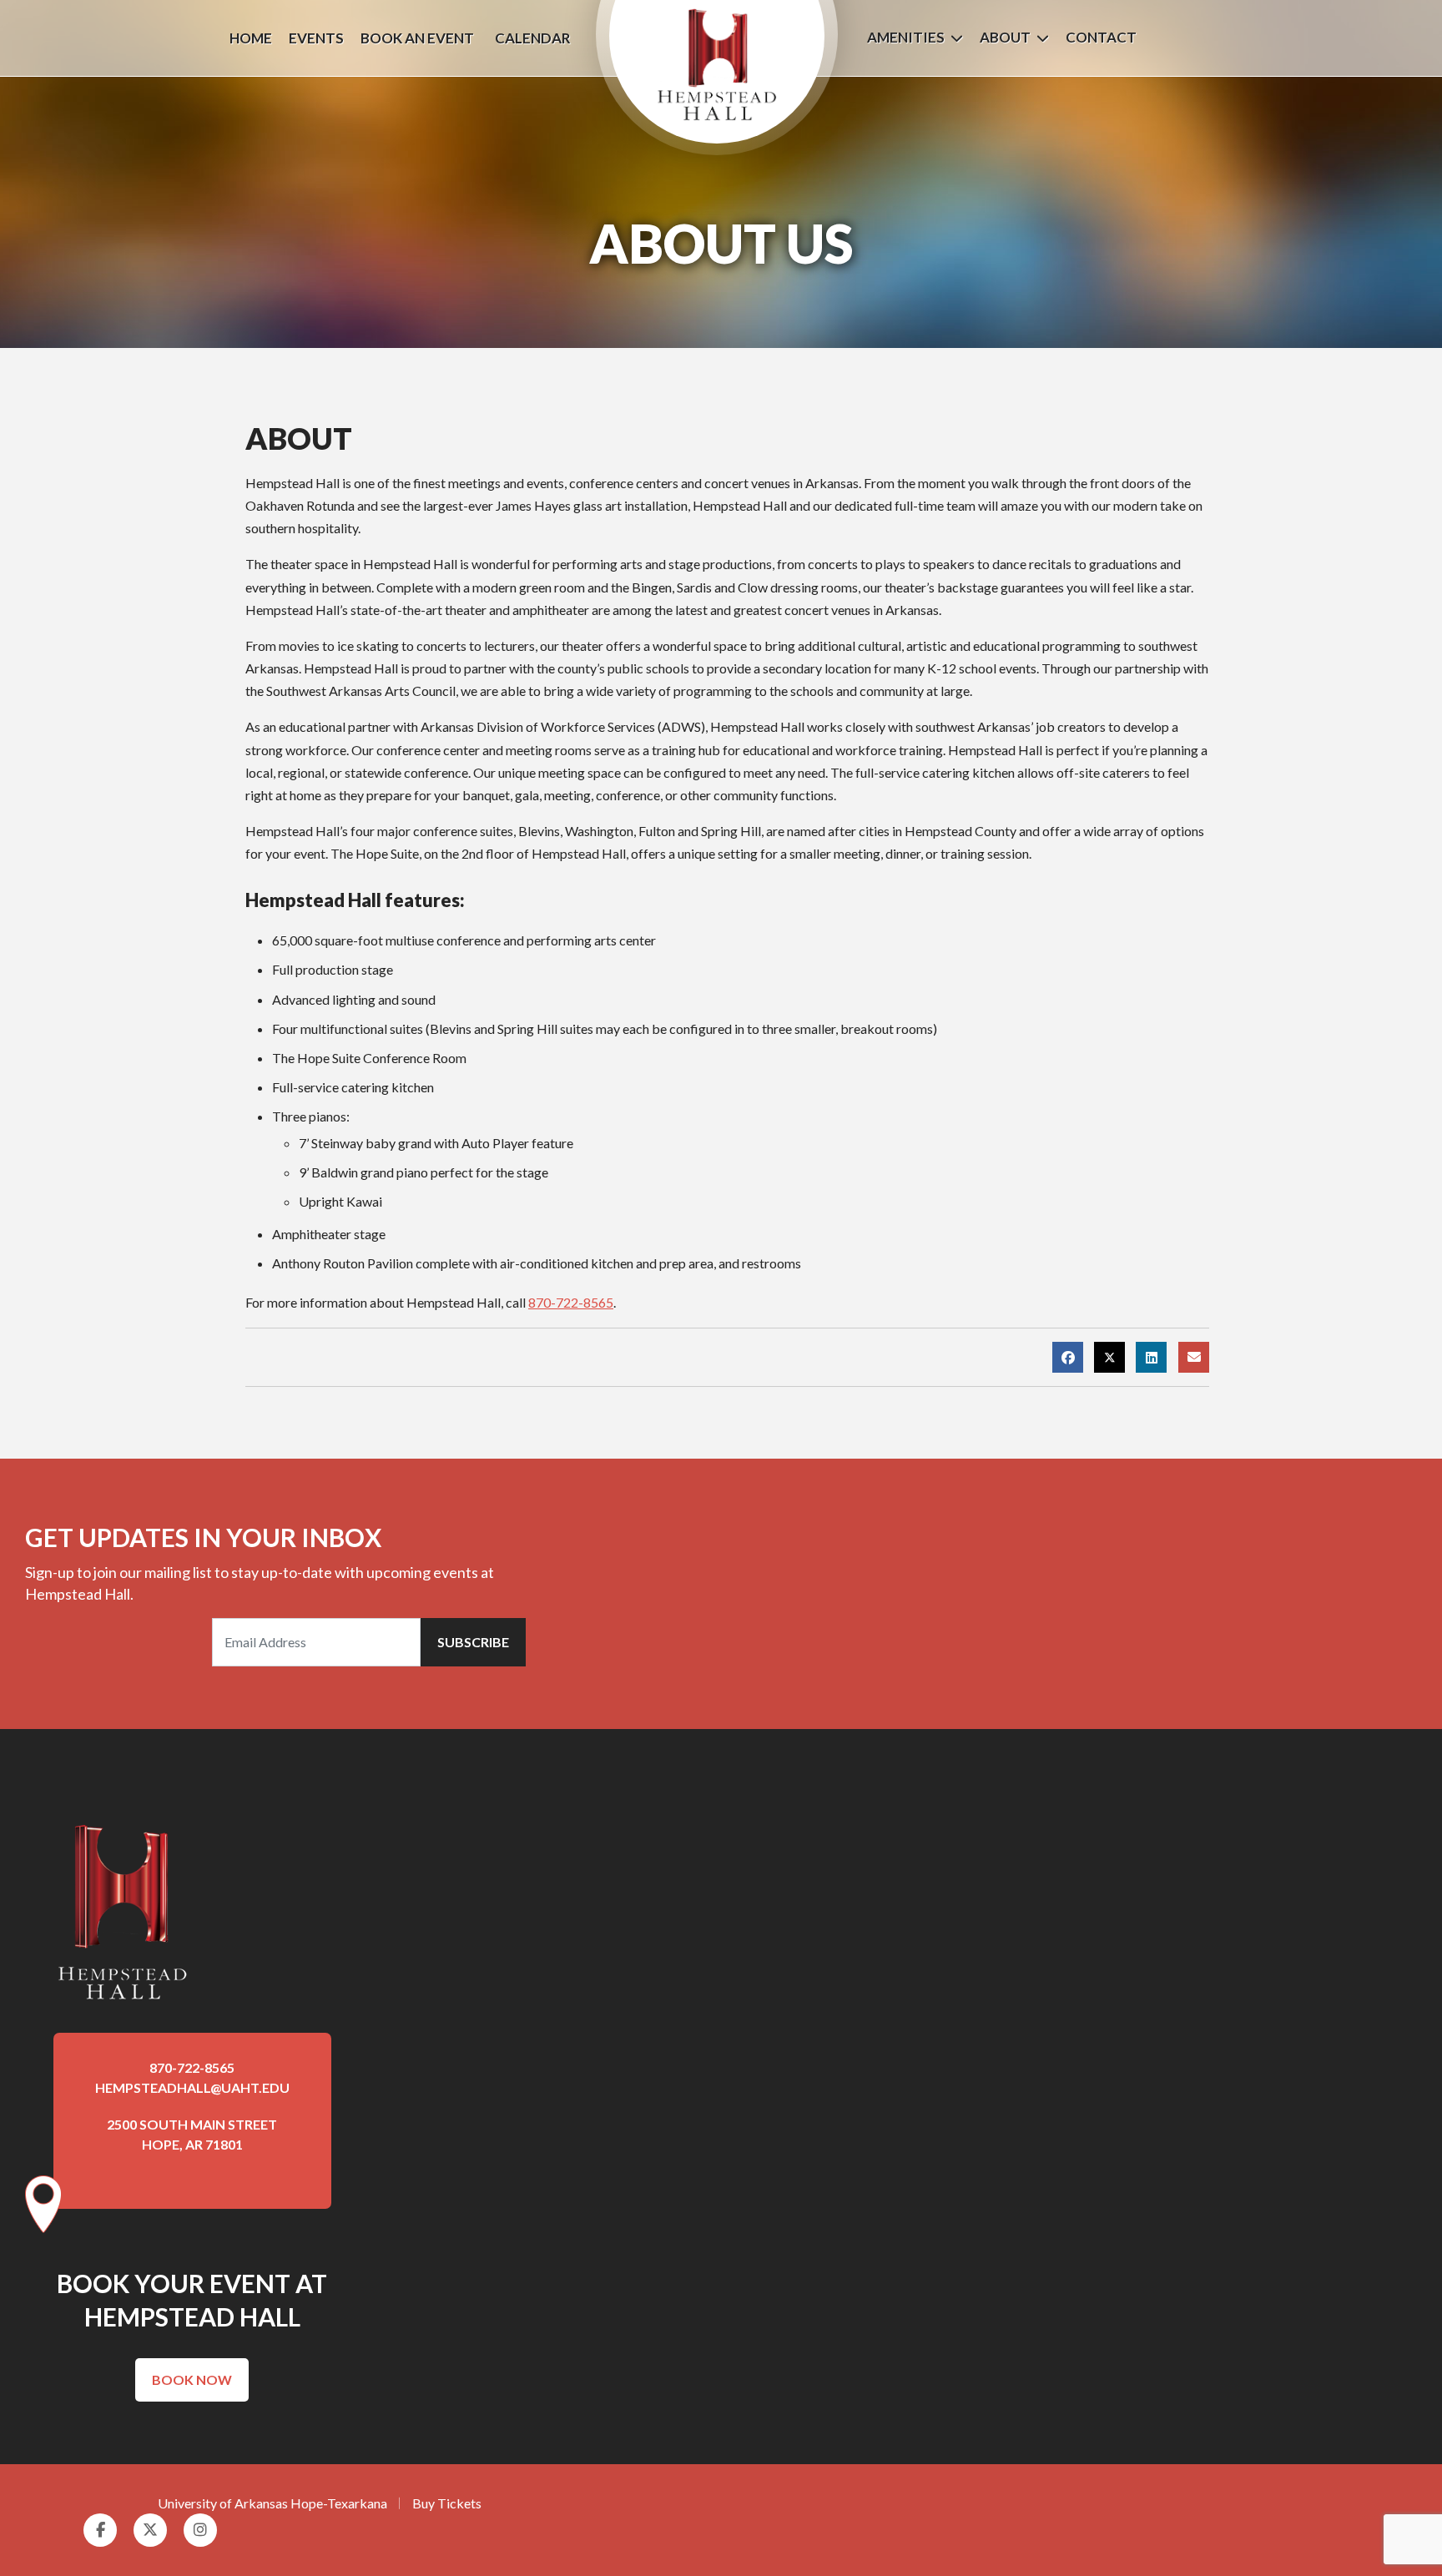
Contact (1101, 37)
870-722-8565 (571, 1302)
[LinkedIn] (1151, 1357)
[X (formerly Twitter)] (1109, 1357)
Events (316, 38)
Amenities (906, 37)
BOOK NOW (192, 2379)
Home (251, 38)
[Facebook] (1068, 1357)
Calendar (533, 38)
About (1005, 37)
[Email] (1194, 1357)
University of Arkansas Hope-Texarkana (272, 2503)
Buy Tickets (447, 2503)
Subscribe (473, 1642)
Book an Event (417, 38)
